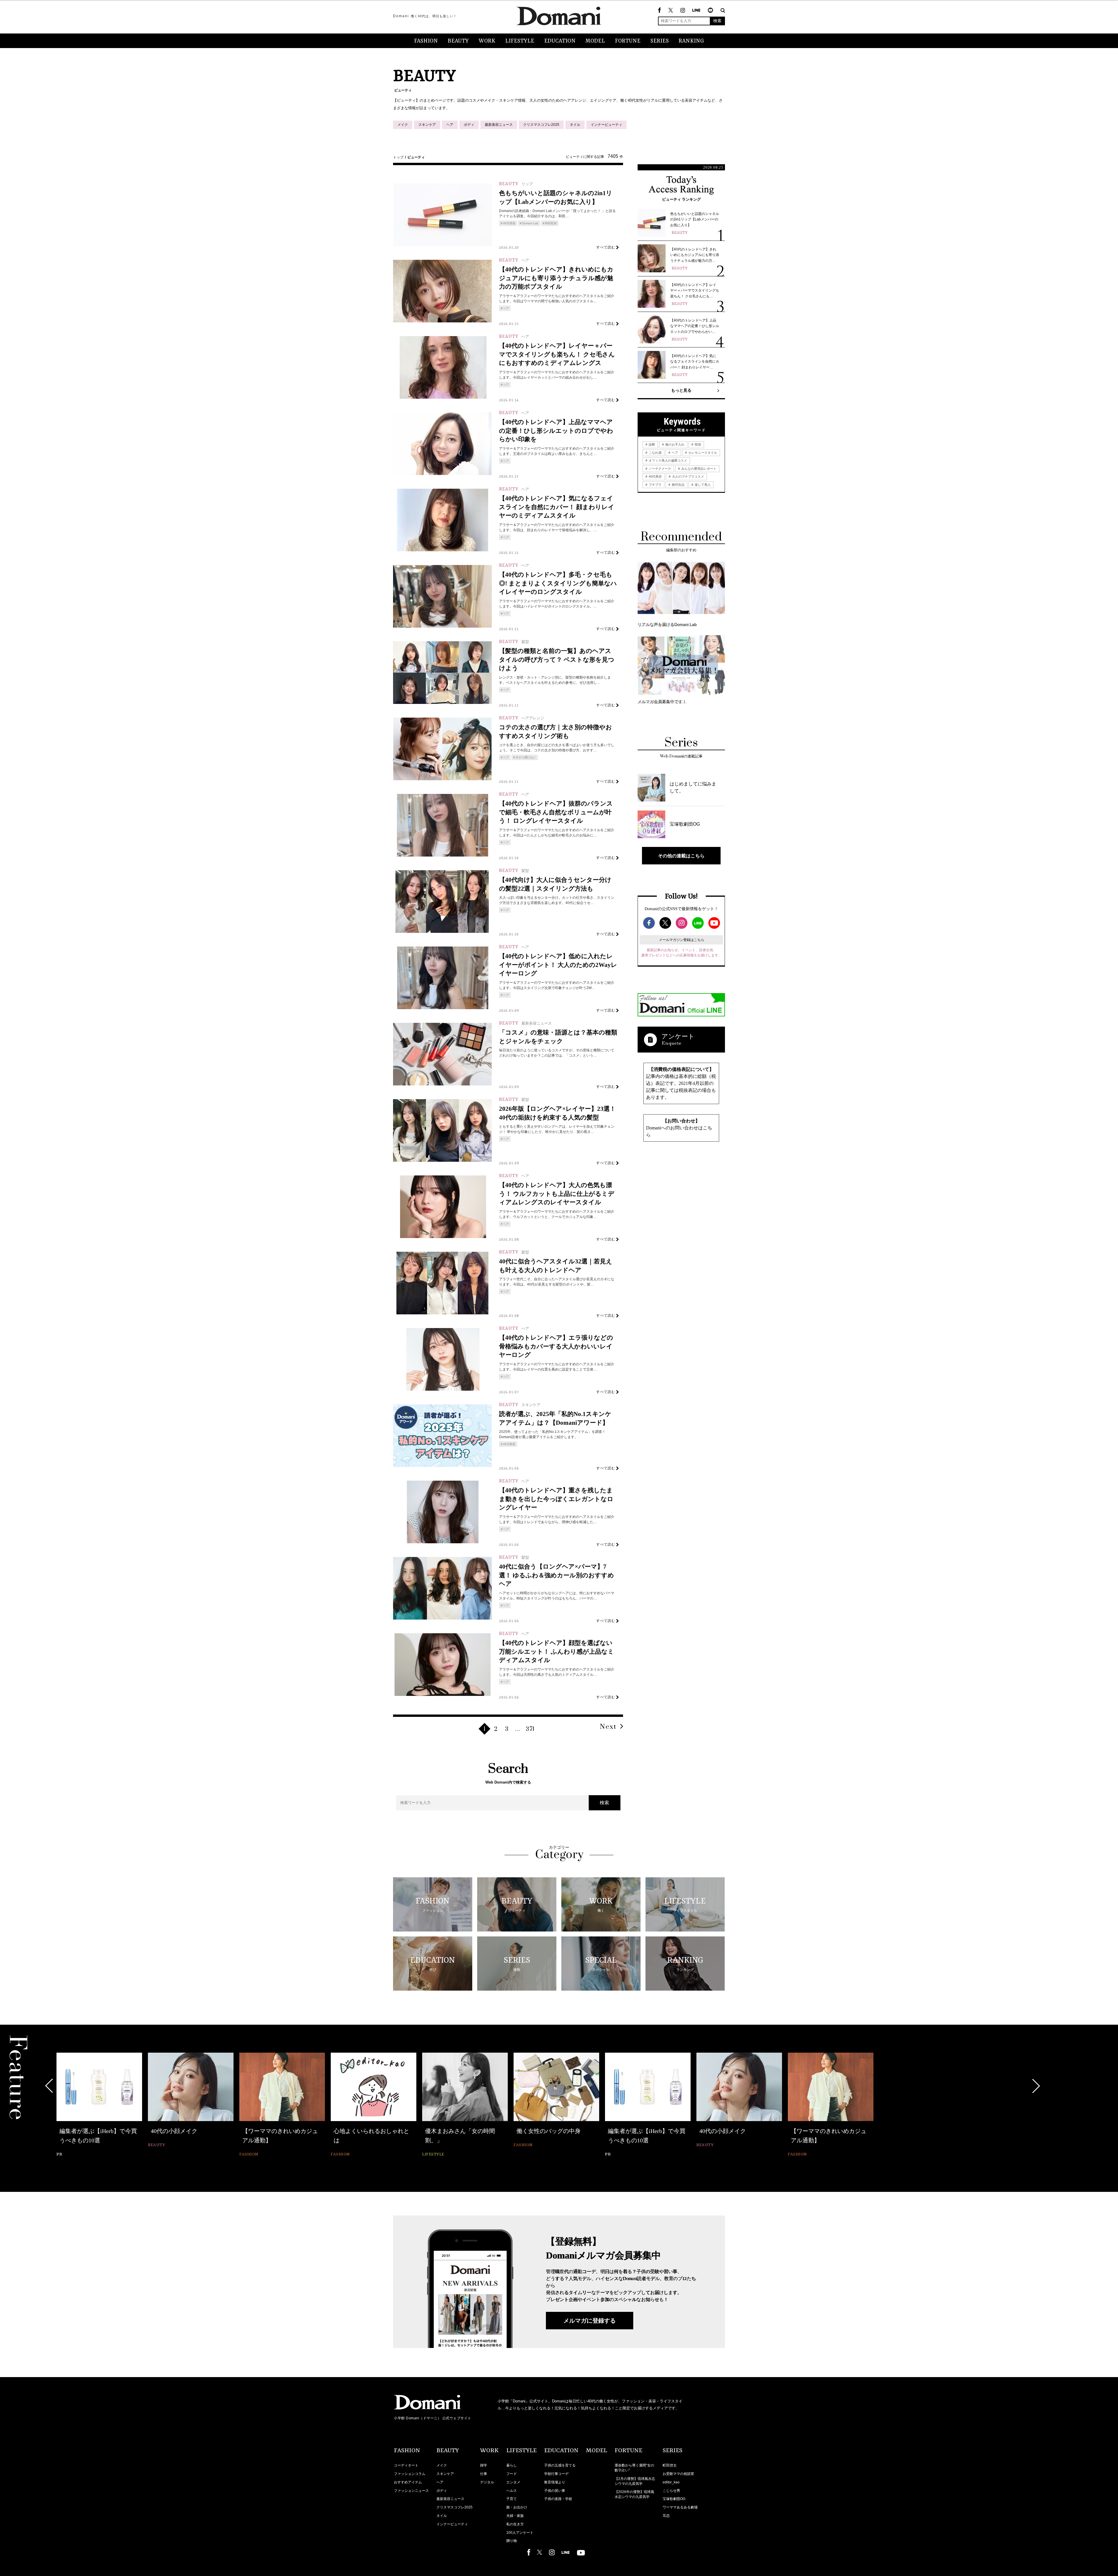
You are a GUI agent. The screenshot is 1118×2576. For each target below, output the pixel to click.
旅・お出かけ (517, 2507)
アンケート (678, 1036)
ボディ (469, 125)
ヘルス (512, 2491)
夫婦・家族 (515, 2516)
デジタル (487, 2482)
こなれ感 (655, 453)
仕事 (484, 2474)
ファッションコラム (410, 2474)
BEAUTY (458, 41)
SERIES (660, 41)
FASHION (426, 41)
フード (512, 2474)
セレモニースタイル (702, 453)
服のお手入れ (674, 444)
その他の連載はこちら (681, 856)
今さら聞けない (526, 757)
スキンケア (427, 125)
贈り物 (512, 2541)
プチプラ (655, 485)
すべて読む (606, 247)
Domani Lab (530, 223)
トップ (398, 157)
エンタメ (513, 2482)
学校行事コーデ (556, 2474)
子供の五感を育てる (560, 2465)
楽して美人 (702, 485)
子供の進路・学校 (558, 2499)
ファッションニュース (411, 2491)
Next (608, 1727)
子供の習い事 (555, 2491)
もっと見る (681, 390)
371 (530, 1729)
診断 (651, 444)
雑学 (484, 2465)
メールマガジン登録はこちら (682, 940)
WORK (487, 41)
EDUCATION (560, 41)
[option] (99, 2106)
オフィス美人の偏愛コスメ (667, 460)
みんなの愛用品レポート (698, 469)
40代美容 (509, 223)
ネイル (575, 125)
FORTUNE (628, 41)
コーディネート (406, 2465)
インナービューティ (606, 125)
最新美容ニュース (499, 125)
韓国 (697, 444)
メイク (403, 125)
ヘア (450, 125)
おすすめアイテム (408, 2482)
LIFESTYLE (520, 41)
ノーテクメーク (659, 469)
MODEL (595, 41)
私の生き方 (515, 2524)
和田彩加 (551, 223)
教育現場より (555, 2482)
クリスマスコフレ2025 (541, 125)
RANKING (691, 41)
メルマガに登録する (590, 2321)
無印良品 (678, 485)
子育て (512, 2499)
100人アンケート (520, 2533)
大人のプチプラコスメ (688, 476)
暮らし (512, 2465)
